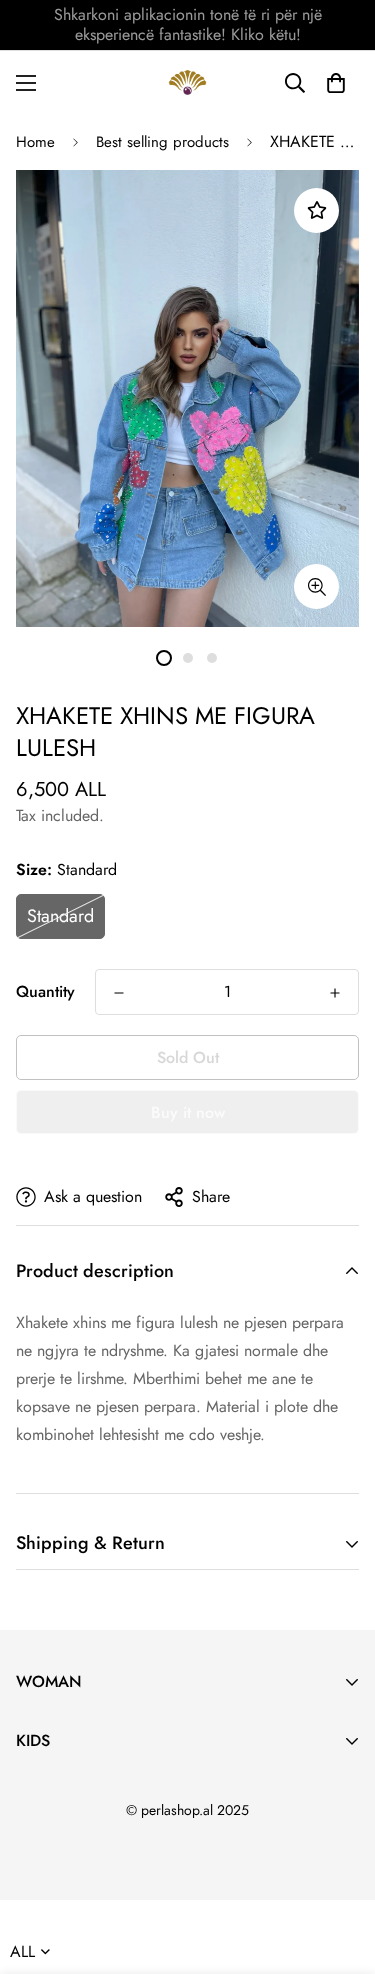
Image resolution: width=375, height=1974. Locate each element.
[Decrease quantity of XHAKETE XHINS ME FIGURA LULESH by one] (119, 993)
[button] (336, 83)
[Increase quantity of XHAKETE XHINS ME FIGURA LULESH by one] (335, 993)
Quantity (45, 991)
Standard (60, 916)
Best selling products (162, 142)
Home (35, 142)
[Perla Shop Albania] (187, 82)
